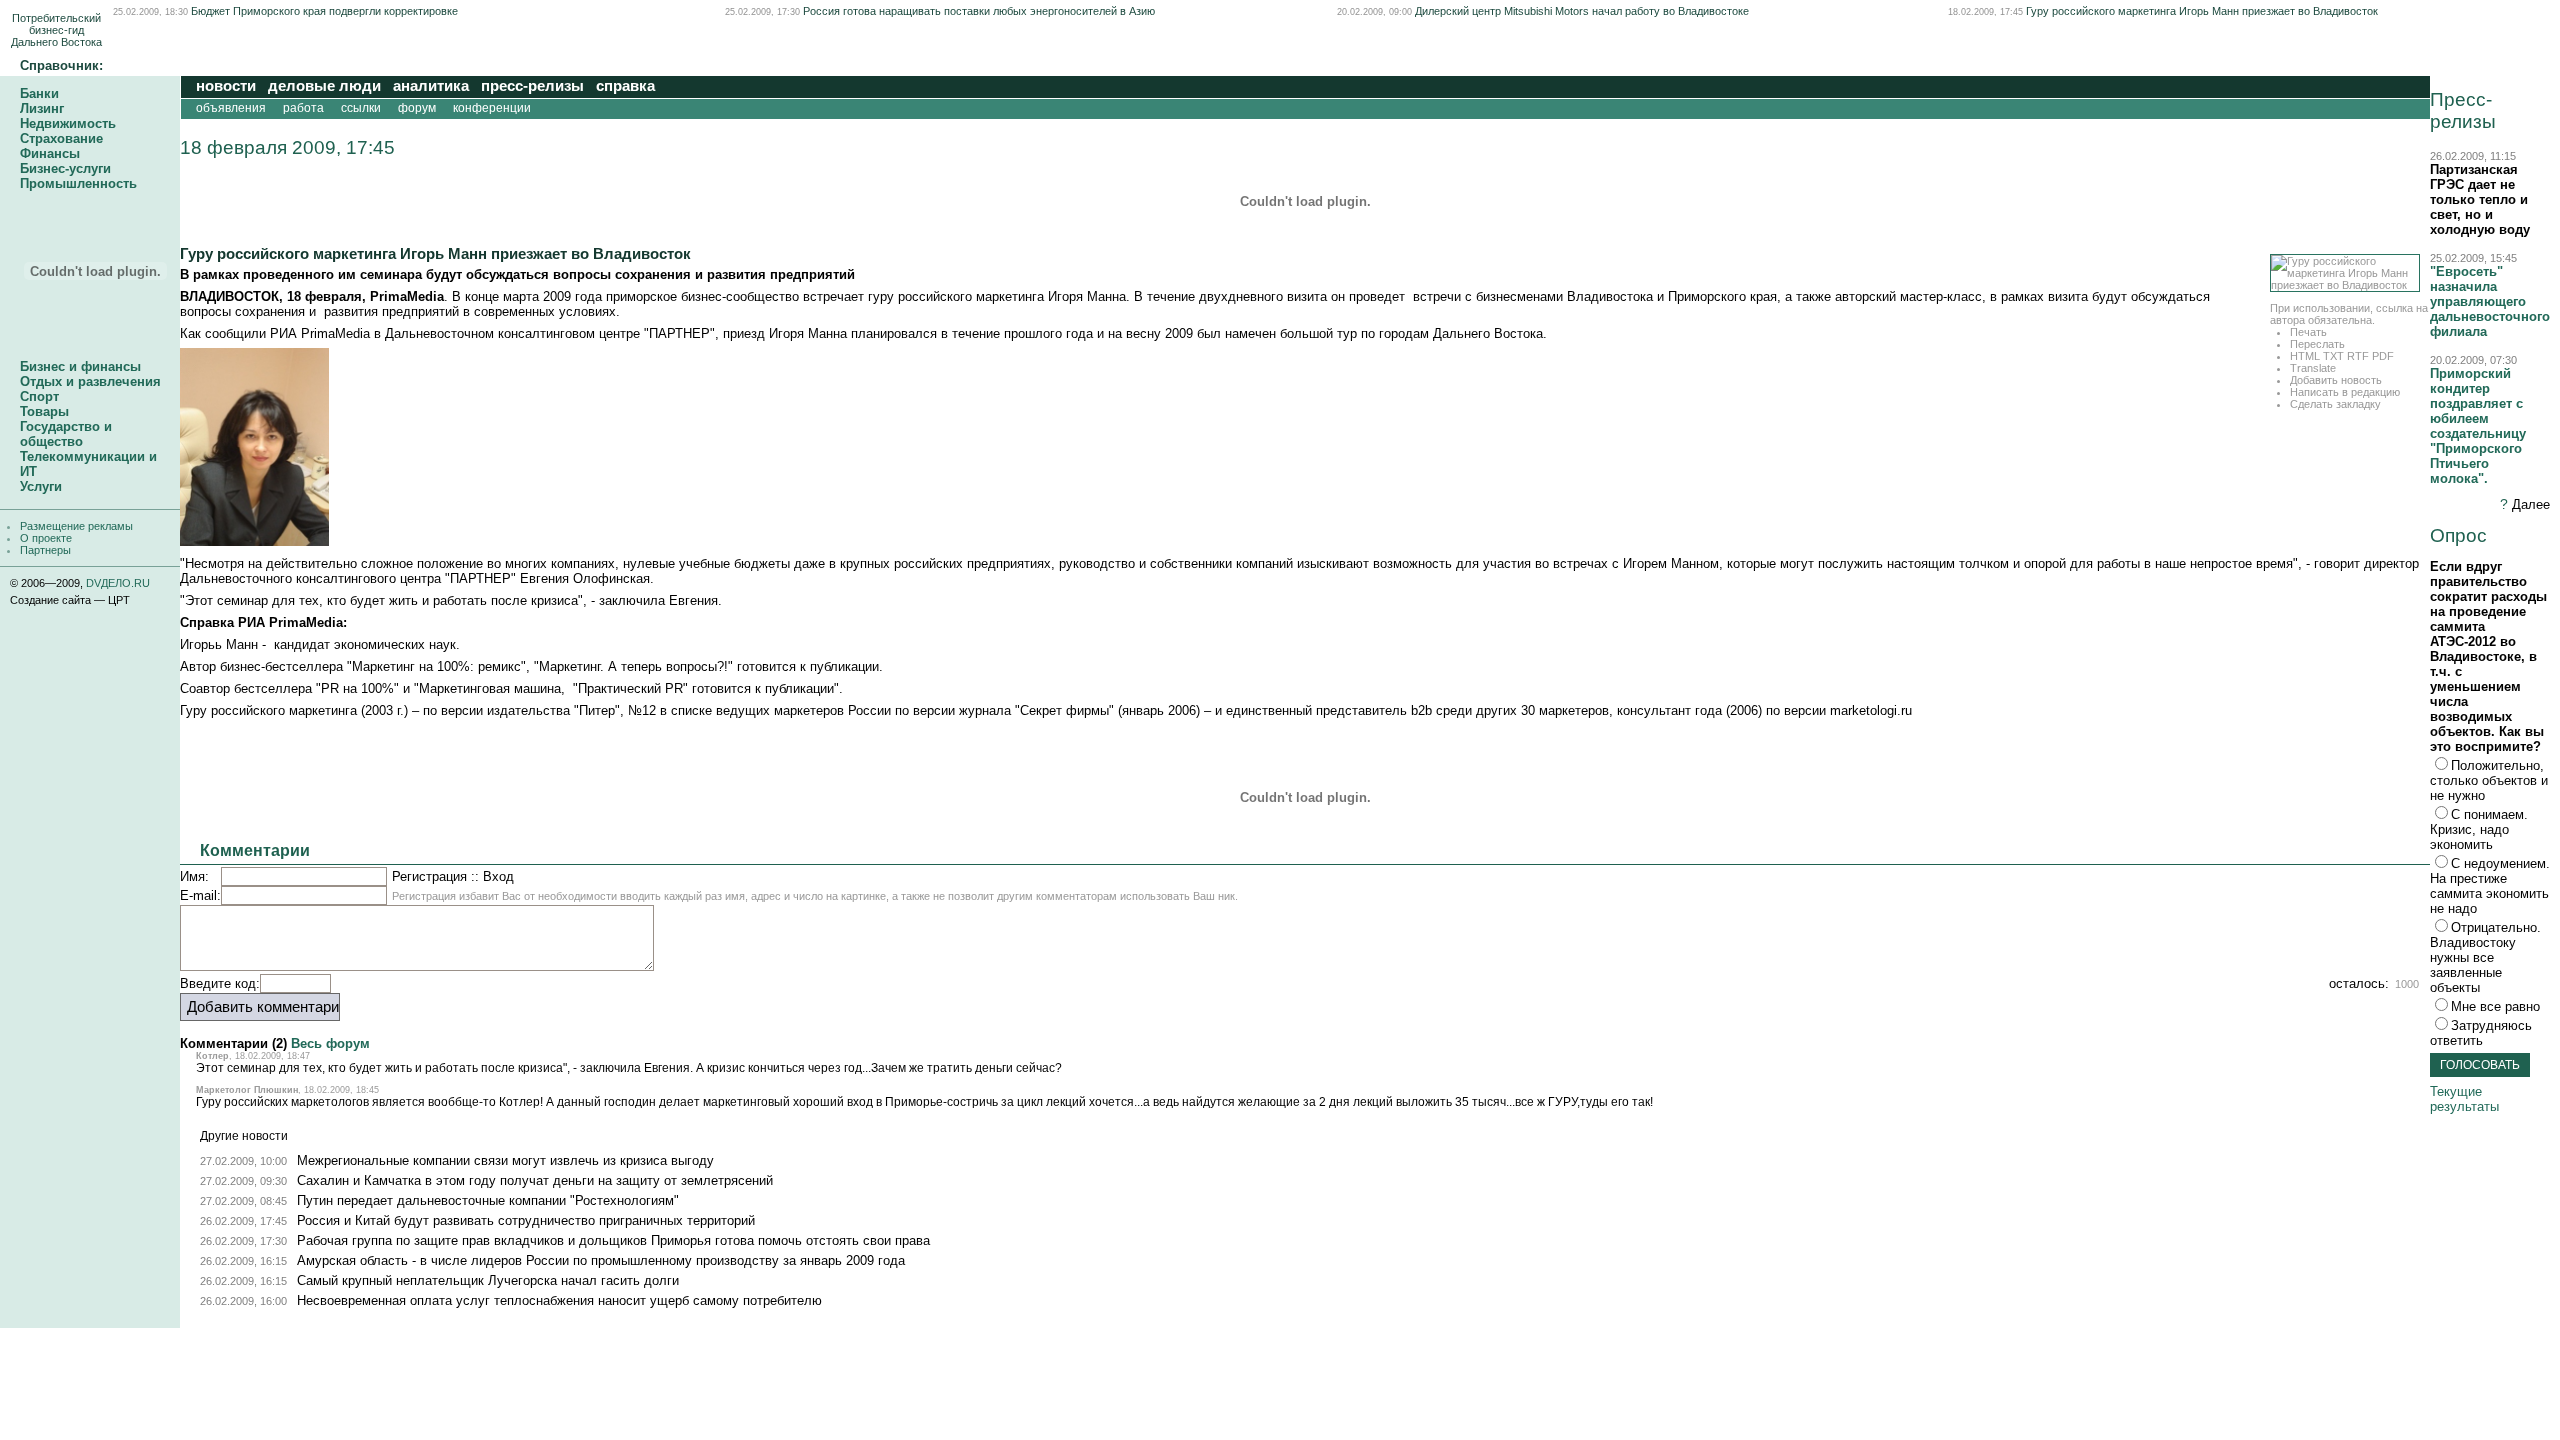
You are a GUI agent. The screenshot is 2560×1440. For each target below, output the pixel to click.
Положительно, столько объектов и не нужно (2489, 780)
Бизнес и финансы (80, 366)
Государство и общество (66, 434)
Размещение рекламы (76, 526)
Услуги (41, 486)
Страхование (61, 138)
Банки (39, 93)
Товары (44, 411)
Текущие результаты (2464, 1099)
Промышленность (78, 183)
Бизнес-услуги (65, 168)
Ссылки (361, 108)
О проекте (46, 538)
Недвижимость (68, 123)
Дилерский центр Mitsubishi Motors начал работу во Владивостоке (1582, 11)
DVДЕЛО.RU (118, 583)
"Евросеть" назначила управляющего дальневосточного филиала (2490, 301)
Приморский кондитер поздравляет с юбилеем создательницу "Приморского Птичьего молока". (2478, 426)
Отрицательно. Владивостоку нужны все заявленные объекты (2485, 957)
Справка (625, 86)
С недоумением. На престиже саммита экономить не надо (2490, 886)
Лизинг (42, 108)
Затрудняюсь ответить (2481, 1033)
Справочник (59, 65)
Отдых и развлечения (90, 381)
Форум (417, 108)
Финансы (50, 153)
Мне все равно (2495, 1006)
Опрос (2458, 535)
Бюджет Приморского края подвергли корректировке (324, 11)
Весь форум (330, 1043)
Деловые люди (324, 86)
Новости (226, 86)
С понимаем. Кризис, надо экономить (2479, 829)
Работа (303, 108)
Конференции (495, 108)
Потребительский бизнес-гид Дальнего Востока (56, 30)
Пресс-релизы (532, 86)
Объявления (231, 108)
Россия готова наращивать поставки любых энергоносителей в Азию (979, 11)
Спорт (39, 396)
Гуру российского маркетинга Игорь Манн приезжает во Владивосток (2202, 11)
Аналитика (431, 86)
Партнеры (45, 550)
